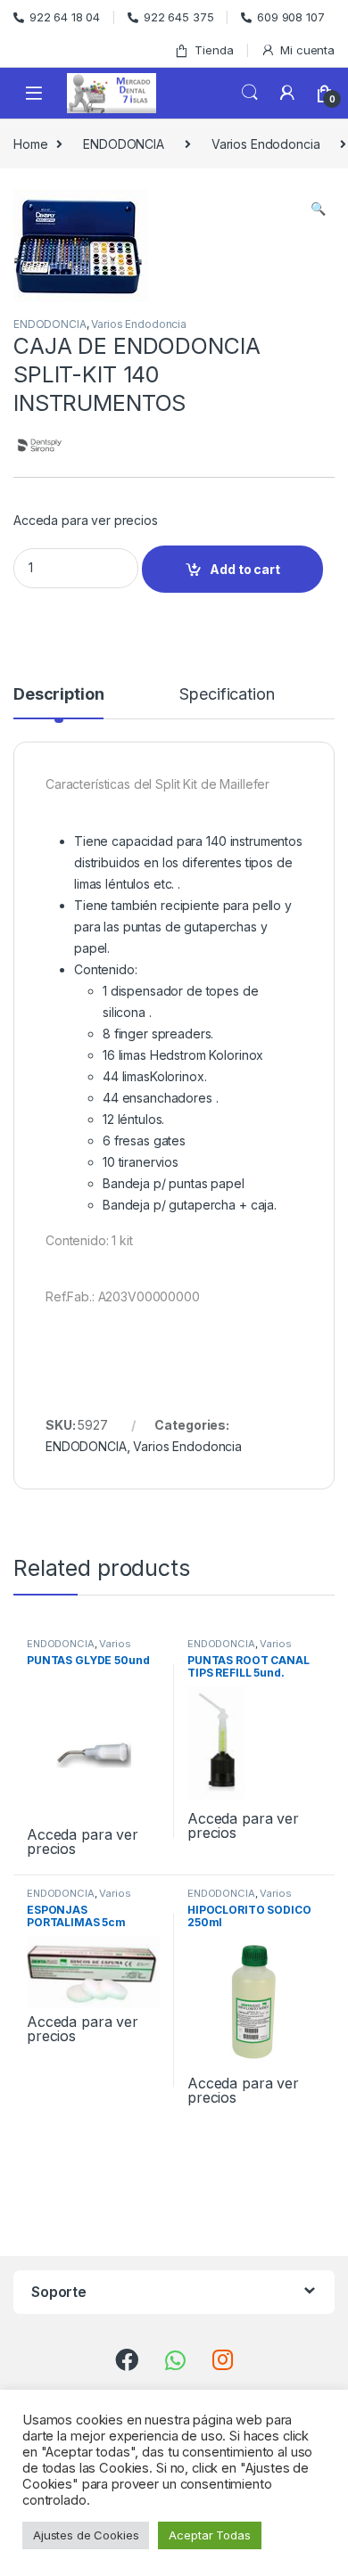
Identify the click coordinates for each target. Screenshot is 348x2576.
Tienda (214, 50)
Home (30, 144)
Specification (227, 695)
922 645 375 (178, 17)
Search (250, 93)
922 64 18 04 (65, 17)
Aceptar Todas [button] (209, 2535)
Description (58, 695)
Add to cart (244, 569)
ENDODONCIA (124, 144)
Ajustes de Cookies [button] (86, 2535)
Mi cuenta (307, 50)
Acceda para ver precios (86, 520)
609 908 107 (290, 17)
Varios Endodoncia (266, 144)
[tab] (58, 702)
